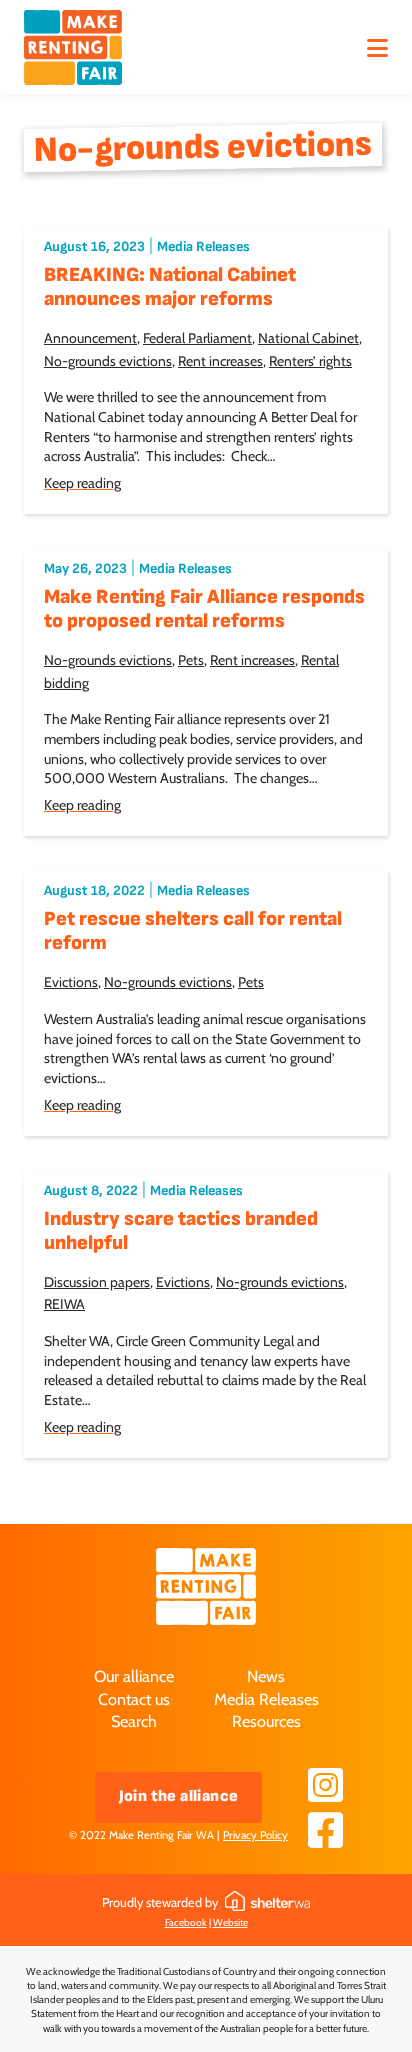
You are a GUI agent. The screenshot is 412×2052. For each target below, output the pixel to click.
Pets (191, 660)
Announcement (90, 338)
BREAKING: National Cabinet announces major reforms (170, 287)
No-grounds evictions (108, 361)
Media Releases (203, 246)
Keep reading (82, 483)
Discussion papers (97, 1282)
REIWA (64, 1304)
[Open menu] (377, 48)
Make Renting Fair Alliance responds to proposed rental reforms (204, 609)
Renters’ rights (310, 361)
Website (230, 1922)
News (266, 1676)
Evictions (71, 982)
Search (134, 1721)
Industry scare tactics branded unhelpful (181, 1231)
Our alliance (134, 1676)
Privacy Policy (255, 1835)
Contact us (134, 1699)
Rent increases (220, 361)
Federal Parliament (197, 338)
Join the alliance (179, 1796)
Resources (266, 1721)
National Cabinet (308, 338)
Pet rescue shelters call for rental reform (193, 931)
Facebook (186, 1922)
